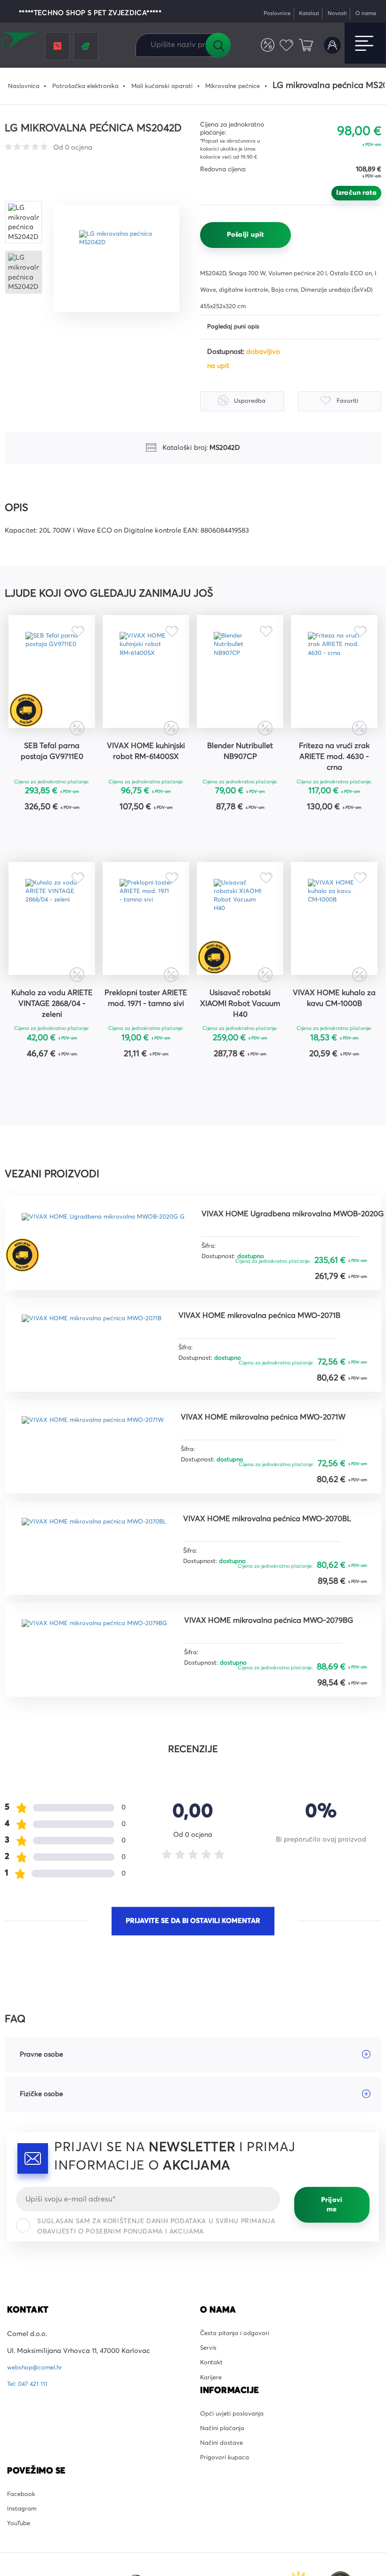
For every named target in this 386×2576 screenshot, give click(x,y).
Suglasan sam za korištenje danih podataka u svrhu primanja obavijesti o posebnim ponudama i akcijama (156, 2341)
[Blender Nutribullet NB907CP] (240, 681)
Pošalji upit (245, 235)
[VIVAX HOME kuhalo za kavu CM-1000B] (334, 950)
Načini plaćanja (225, 2553)
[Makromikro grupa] (21, 43)
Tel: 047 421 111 (29, 2498)
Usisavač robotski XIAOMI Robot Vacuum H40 (240, 1045)
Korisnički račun (331, 45)
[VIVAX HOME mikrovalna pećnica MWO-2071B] (103, 1448)
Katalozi (300, 13)
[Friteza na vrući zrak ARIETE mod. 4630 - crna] (334, 681)
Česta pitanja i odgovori (239, 2448)
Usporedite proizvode (261, 45)
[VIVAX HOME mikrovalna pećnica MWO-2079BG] (106, 1755)
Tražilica (218, 45)
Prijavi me (332, 2319)
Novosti (331, 13)
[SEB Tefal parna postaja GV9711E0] (52, 681)
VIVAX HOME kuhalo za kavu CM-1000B (334, 1045)
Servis (209, 2465)
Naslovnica (26, 86)
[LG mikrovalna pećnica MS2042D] (123, 258)
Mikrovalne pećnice (256, 86)
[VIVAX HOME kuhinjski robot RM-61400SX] (146, 681)
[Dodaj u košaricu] (81, 852)
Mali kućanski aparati (178, 86)
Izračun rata (356, 193)
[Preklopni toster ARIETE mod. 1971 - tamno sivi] (146, 950)
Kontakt (213, 2482)
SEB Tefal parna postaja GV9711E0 (52, 770)
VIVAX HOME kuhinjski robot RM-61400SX (146, 776)
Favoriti (283, 45)
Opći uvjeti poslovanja (236, 2536)
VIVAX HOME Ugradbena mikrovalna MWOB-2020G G (112, 1344)
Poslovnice (263, 13)
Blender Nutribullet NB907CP (240, 770)
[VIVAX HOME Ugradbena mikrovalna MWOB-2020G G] (115, 1282)
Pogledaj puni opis (237, 327)
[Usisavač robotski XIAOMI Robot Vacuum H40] (240, 950)
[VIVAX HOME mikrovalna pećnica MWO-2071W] (104, 1550)
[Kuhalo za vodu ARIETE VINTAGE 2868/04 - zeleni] (52, 950)
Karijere (212, 2498)
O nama (364, 13)
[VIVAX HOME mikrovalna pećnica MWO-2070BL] (105, 1653)
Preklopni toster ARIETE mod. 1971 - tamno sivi (146, 1045)
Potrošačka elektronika (93, 86)
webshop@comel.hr (38, 2482)
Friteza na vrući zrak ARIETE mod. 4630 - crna (334, 776)
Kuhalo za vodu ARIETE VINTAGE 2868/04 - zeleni (52, 1045)
